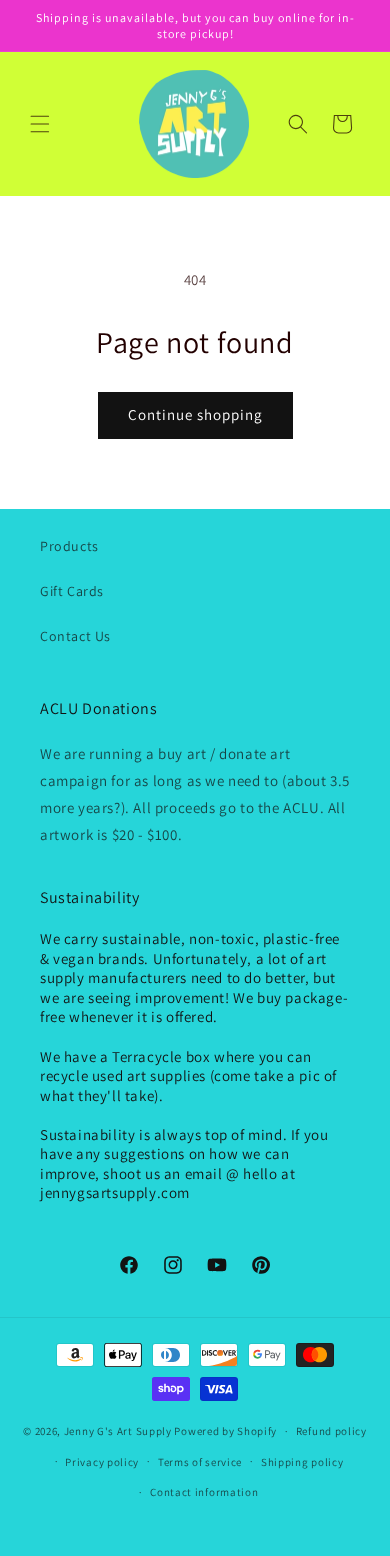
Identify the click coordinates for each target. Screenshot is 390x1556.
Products (69, 546)
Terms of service (200, 1462)
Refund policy (331, 1431)
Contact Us (75, 636)
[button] (40, 124)
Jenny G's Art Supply (118, 1431)
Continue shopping (195, 414)
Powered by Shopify (225, 1431)
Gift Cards (72, 591)
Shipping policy (302, 1462)
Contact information (204, 1492)
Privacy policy (102, 1462)
